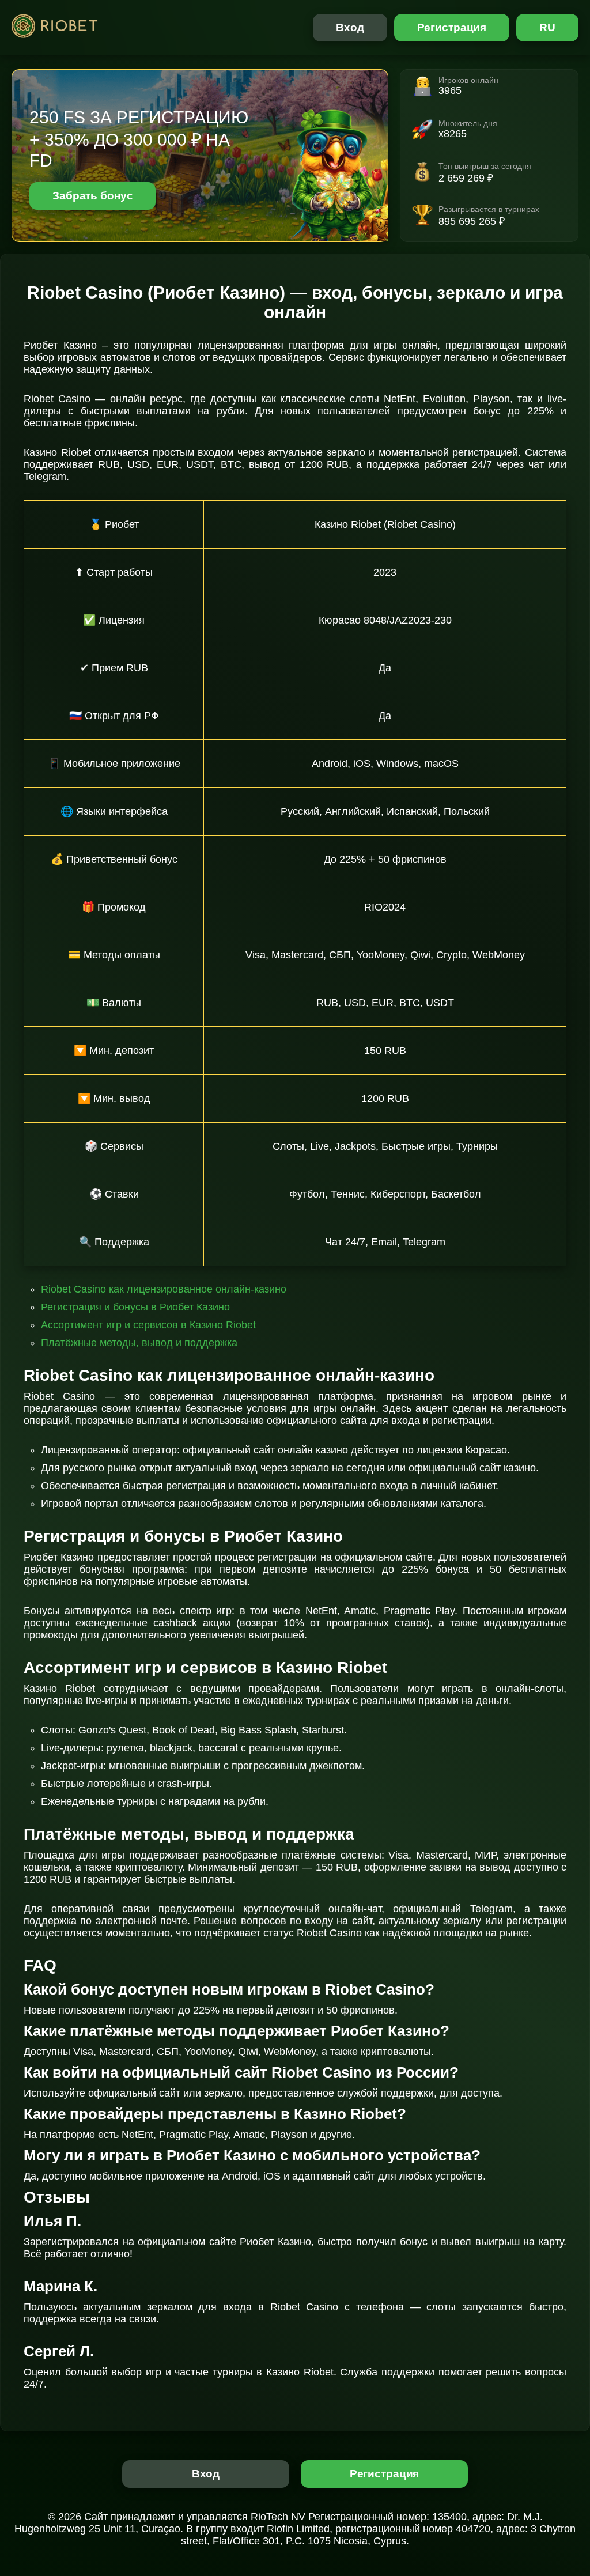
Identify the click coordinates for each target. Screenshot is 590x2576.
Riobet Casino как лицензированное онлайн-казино (164, 1289)
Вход (350, 27)
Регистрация (452, 27)
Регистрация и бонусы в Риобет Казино (135, 1307)
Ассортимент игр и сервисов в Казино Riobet (148, 1325)
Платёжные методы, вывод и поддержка (139, 1343)
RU (547, 27)
